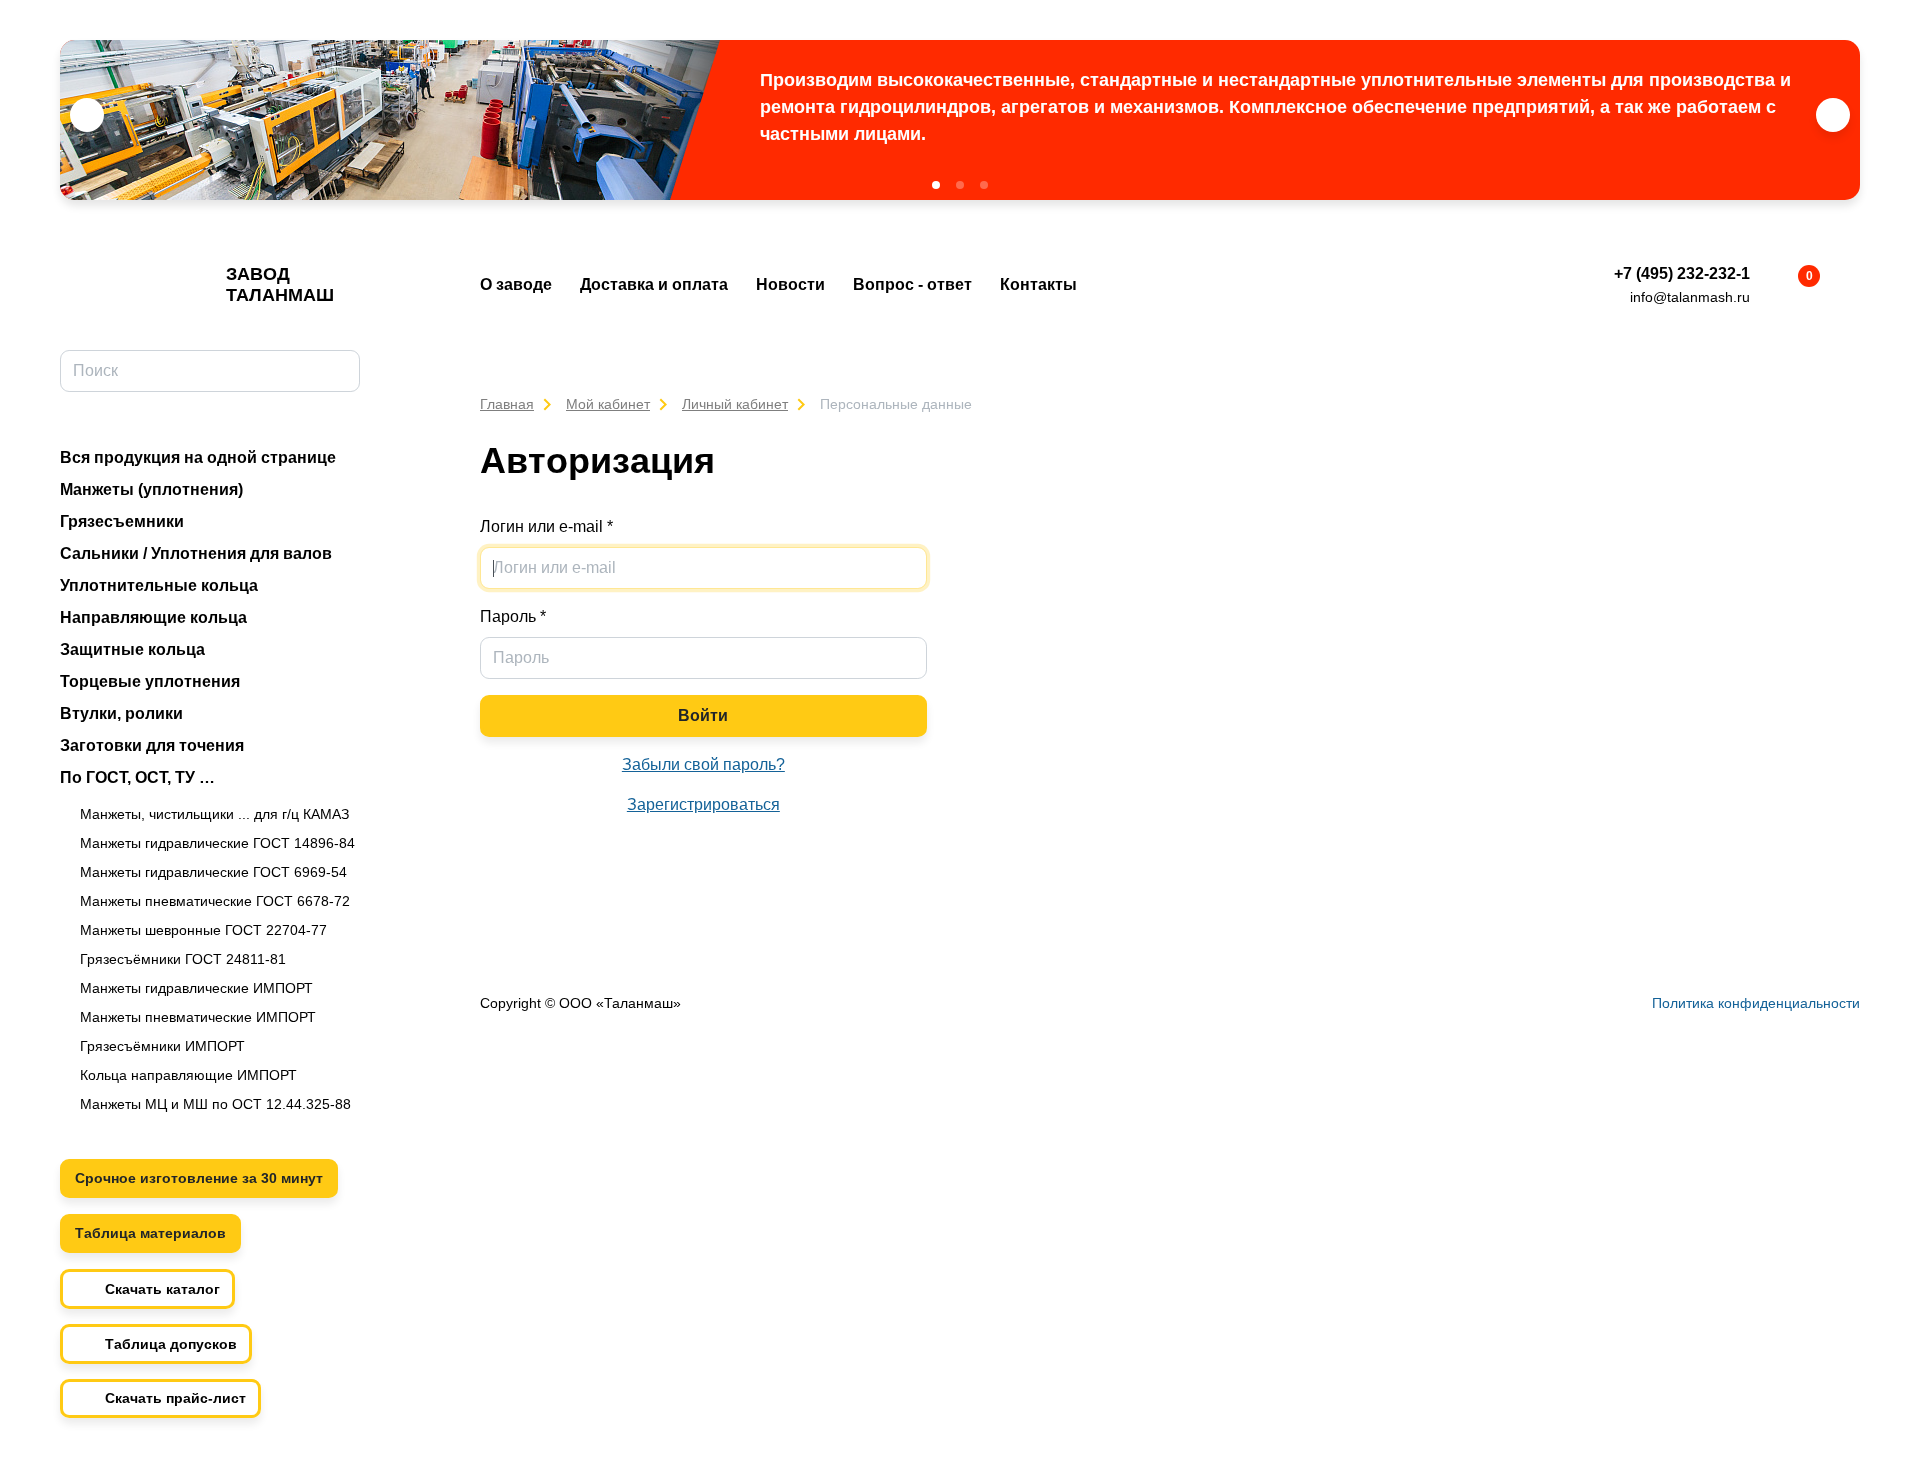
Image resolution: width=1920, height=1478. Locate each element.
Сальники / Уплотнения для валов (196, 553)
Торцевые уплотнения (150, 681)
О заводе (516, 284)
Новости (790, 284)
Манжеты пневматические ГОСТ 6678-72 (215, 901)
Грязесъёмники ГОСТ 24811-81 (183, 959)
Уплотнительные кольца (159, 585)
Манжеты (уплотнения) (151, 489)
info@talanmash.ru (1690, 297)
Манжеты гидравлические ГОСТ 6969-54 (213, 872)
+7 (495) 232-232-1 (1682, 273)
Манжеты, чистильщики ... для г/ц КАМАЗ (214, 814)
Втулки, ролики (121, 713)
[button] (936, 185)
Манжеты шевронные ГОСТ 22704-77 (203, 930)
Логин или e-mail (546, 526)
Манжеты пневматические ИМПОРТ (198, 1017)
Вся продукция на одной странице (198, 457)
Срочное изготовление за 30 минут (199, 1178)
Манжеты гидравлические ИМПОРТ (196, 988)
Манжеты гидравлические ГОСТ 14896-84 (217, 843)
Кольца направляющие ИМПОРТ (188, 1075)
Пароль (513, 616)
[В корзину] (1792, 285)
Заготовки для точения (152, 745)
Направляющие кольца (153, 617)
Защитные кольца (132, 649)
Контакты (1038, 284)
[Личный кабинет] (1848, 285)
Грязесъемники (122, 521)
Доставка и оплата (654, 284)
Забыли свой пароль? (703, 764)
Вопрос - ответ (912, 284)
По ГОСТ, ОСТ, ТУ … (137, 777)
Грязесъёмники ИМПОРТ (162, 1046)
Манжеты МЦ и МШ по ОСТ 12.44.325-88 (215, 1104)
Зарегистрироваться (703, 804)
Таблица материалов (150, 1233)
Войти (703, 715)
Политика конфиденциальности (1756, 1003)
